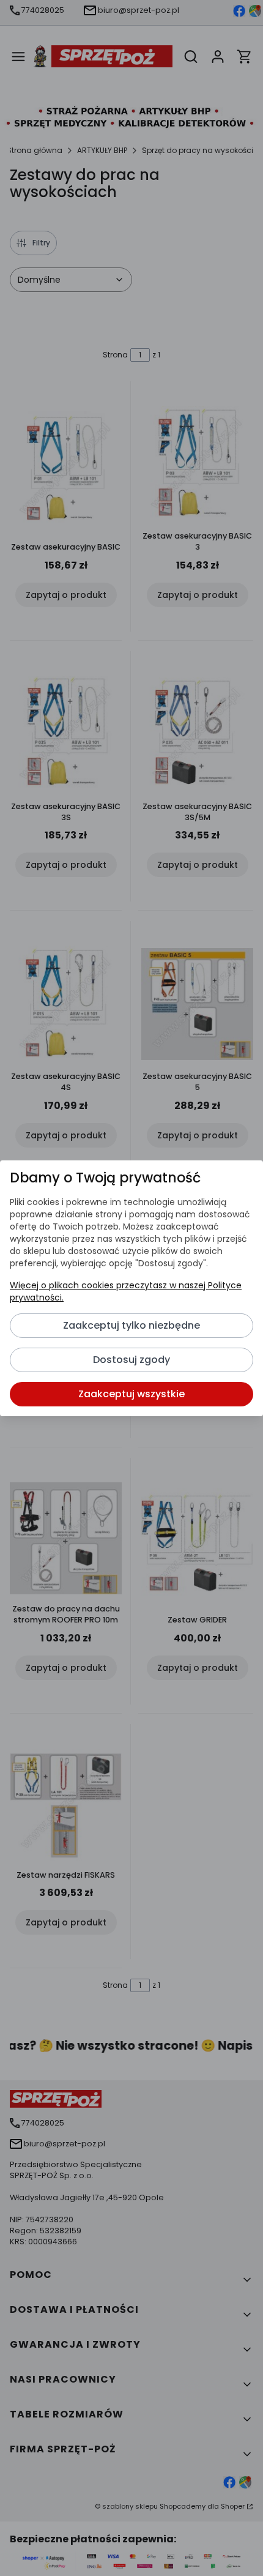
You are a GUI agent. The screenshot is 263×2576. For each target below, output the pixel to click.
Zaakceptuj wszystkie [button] (131, 1394)
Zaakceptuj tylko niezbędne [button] (131, 1325)
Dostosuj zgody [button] (131, 1360)
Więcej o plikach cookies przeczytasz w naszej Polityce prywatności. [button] (126, 1291)
